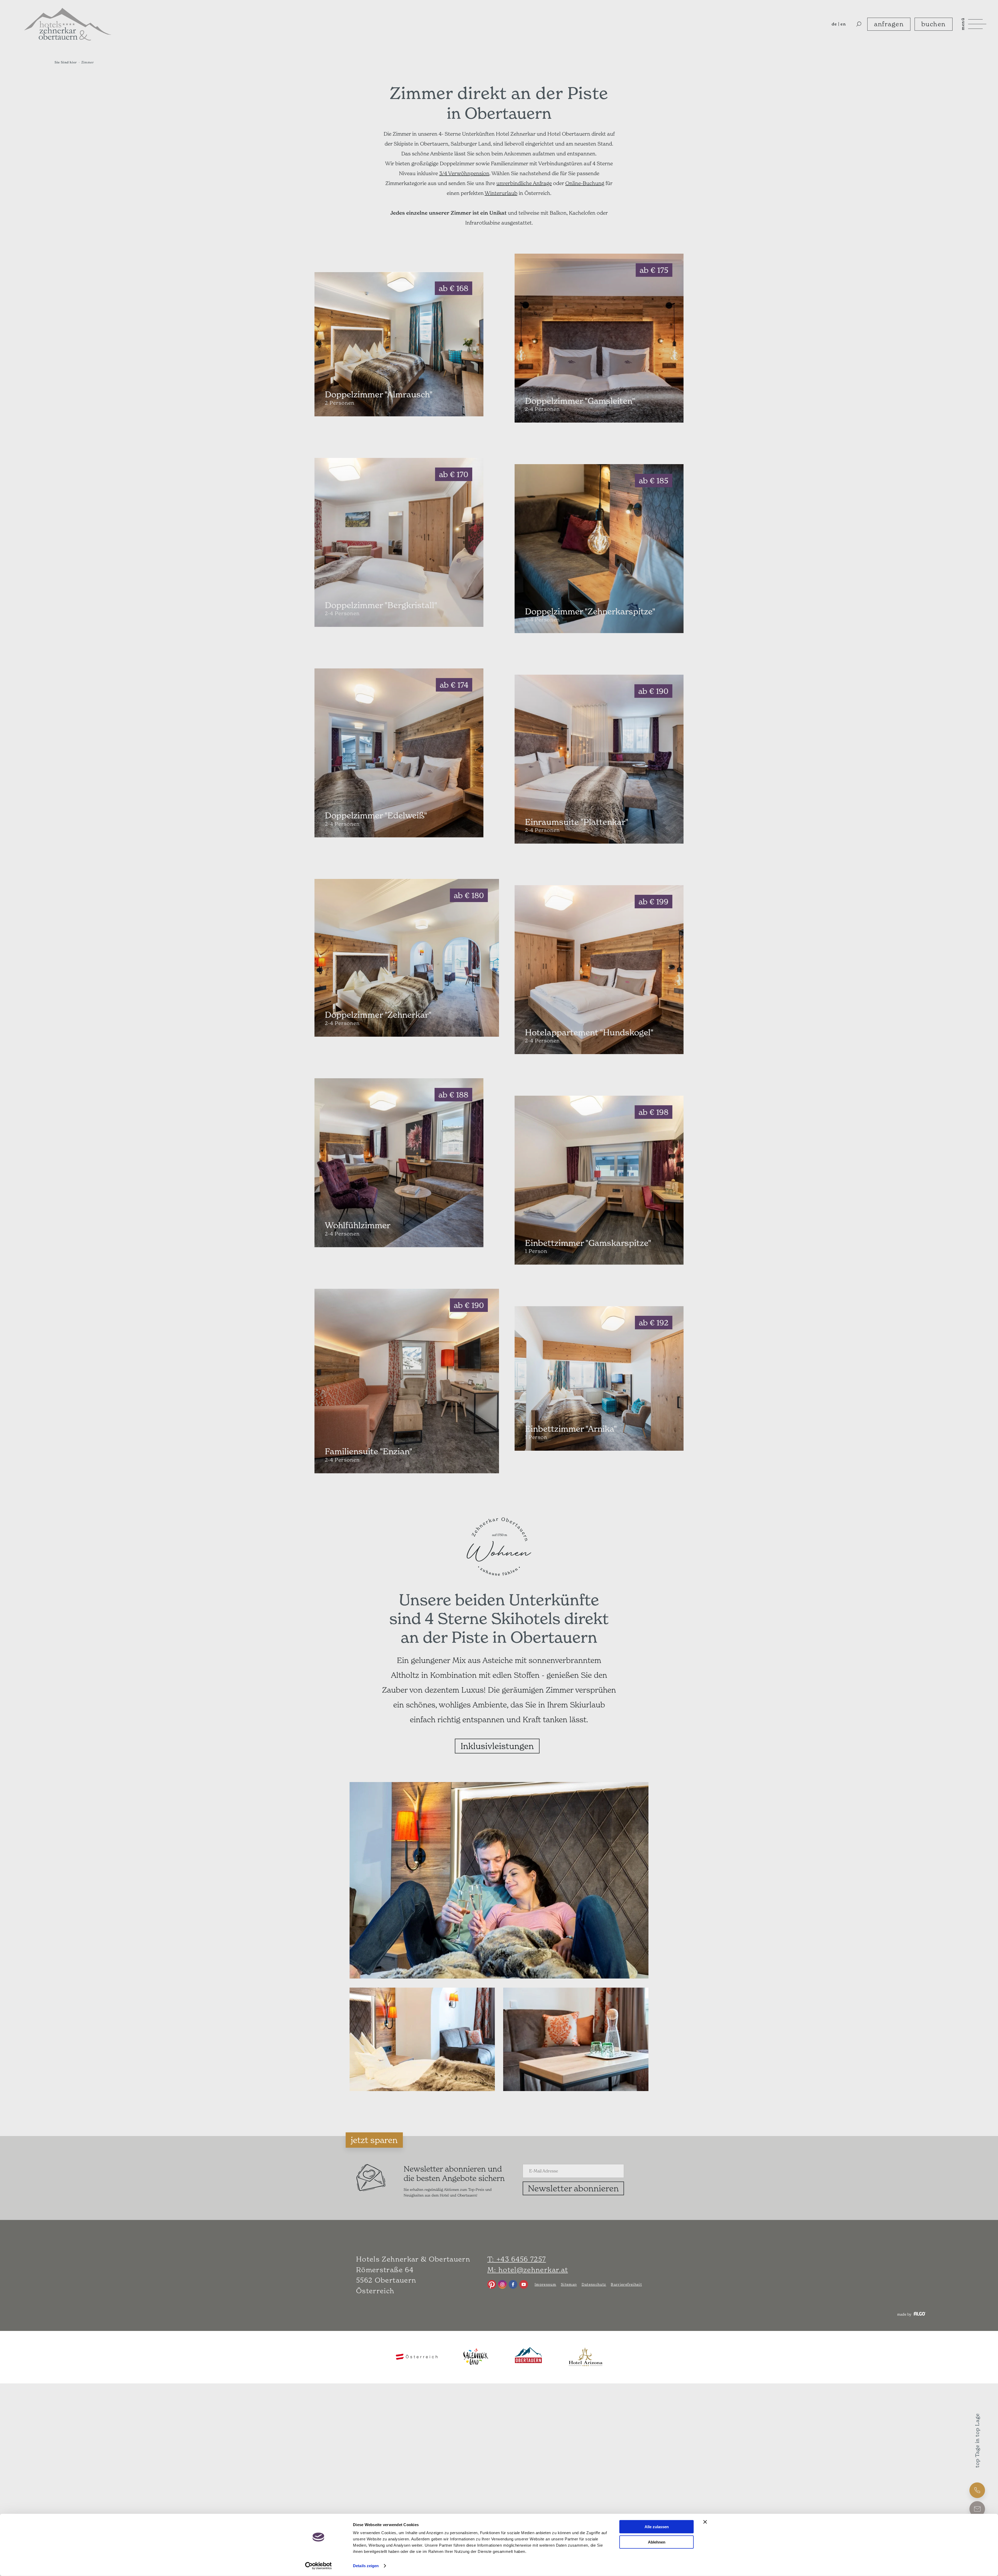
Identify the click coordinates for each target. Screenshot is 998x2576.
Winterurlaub (501, 193)
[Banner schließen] (705, 2522)
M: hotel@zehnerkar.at (528, 2270)
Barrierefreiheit (626, 2284)
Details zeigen (366, 2566)
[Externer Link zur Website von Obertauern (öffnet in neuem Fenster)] (528, 2357)
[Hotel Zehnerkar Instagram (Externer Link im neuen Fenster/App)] (502, 2284)
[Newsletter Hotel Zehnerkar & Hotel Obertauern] (371, 2190)
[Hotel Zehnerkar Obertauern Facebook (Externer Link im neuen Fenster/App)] (513, 2284)
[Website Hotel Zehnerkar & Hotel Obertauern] (68, 24)
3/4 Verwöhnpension (464, 173)
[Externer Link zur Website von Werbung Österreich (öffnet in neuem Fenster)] (417, 2357)
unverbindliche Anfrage (524, 183)
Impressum (545, 2284)
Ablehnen (657, 2542)
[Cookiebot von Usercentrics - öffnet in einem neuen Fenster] (319, 2566)
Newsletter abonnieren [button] (573, 2188)
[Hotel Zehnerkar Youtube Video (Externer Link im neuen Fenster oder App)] (524, 2284)
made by (905, 2314)
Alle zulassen (657, 2527)
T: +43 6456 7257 (517, 2259)
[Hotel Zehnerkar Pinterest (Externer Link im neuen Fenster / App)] (492, 2284)
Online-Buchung (585, 183)
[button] (859, 24)
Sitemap (569, 2284)
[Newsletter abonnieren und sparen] (642, 2164)
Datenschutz (594, 2284)
